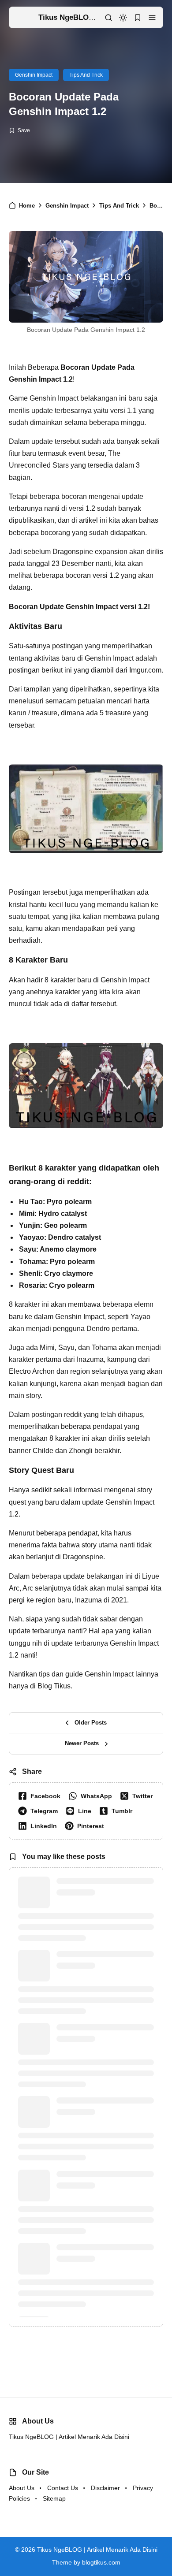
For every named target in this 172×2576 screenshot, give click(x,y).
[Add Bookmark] (19, 130)
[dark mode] (123, 18)
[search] (108, 18)
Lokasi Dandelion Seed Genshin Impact (105, 2520)
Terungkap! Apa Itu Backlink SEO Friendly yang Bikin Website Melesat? (99, 2452)
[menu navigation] (152, 18)
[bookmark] (138, 18)
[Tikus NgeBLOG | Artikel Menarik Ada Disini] (24, 17)
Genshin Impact (34, 75)
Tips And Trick (86, 75)
